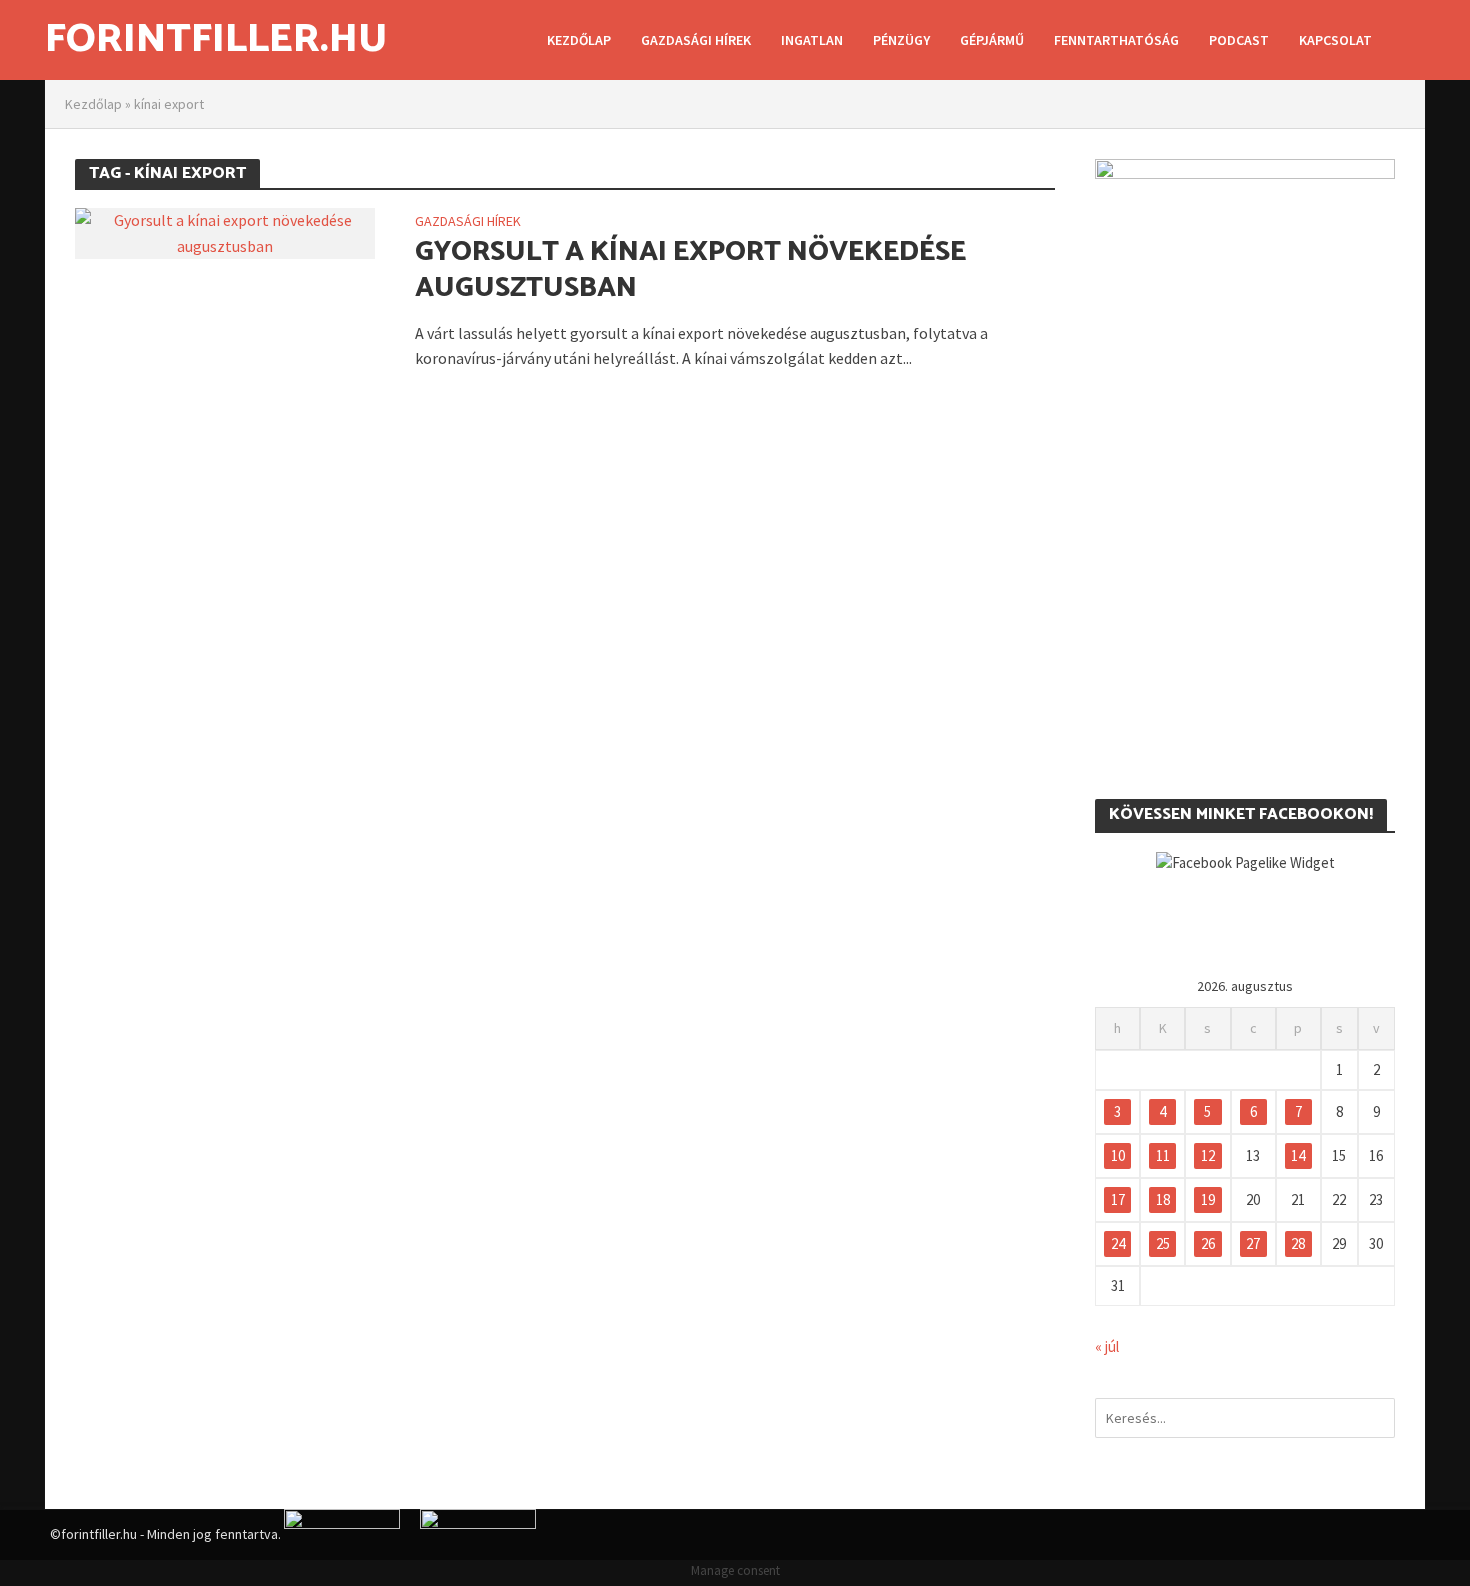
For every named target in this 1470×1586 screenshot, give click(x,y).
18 (1163, 1199)
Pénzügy (901, 40)
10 (1118, 1155)
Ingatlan (812, 40)
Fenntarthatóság (1116, 40)
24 (1118, 1243)
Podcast (1239, 40)
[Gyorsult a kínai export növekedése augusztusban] (225, 231)
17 (1118, 1199)
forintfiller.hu (216, 40)
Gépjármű (992, 40)
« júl (1107, 1346)
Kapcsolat (1335, 40)
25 (1163, 1243)
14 (1298, 1155)
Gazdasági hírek (696, 40)
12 (1208, 1155)
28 (1298, 1243)
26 (1208, 1243)
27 (1253, 1243)
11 (1163, 1155)
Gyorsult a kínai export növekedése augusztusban (690, 270)
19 (1208, 1199)
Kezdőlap (579, 40)
